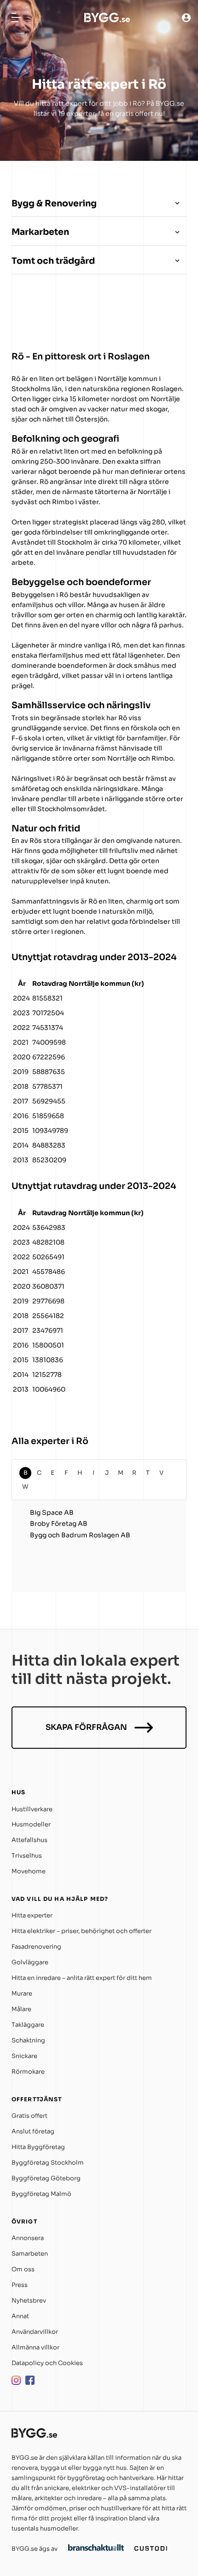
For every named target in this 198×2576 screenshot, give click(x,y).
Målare (21, 2009)
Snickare (24, 2056)
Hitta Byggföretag (38, 2147)
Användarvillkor (35, 2332)
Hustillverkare (32, 1809)
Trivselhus (27, 1856)
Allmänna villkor (35, 2347)
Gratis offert (29, 2116)
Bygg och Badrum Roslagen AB (80, 1535)
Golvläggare (30, 1962)
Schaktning (28, 2040)
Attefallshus (29, 1840)
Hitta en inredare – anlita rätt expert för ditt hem (82, 1978)
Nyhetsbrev (29, 2300)
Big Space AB (52, 1513)
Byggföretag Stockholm (48, 2163)
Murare (22, 1993)
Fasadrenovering (36, 1947)
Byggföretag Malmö (41, 2194)
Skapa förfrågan (86, 1727)
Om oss (23, 2269)
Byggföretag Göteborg (46, 2178)
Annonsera (28, 2238)
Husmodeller (31, 1824)
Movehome (29, 1871)
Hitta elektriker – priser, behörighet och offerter (82, 1931)
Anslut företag (33, 2131)
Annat (20, 2316)
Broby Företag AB (59, 1524)
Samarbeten (30, 2254)
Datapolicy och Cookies (47, 2363)
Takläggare (28, 2025)
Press (20, 2285)
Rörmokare (28, 2072)
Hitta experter (32, 1915)
